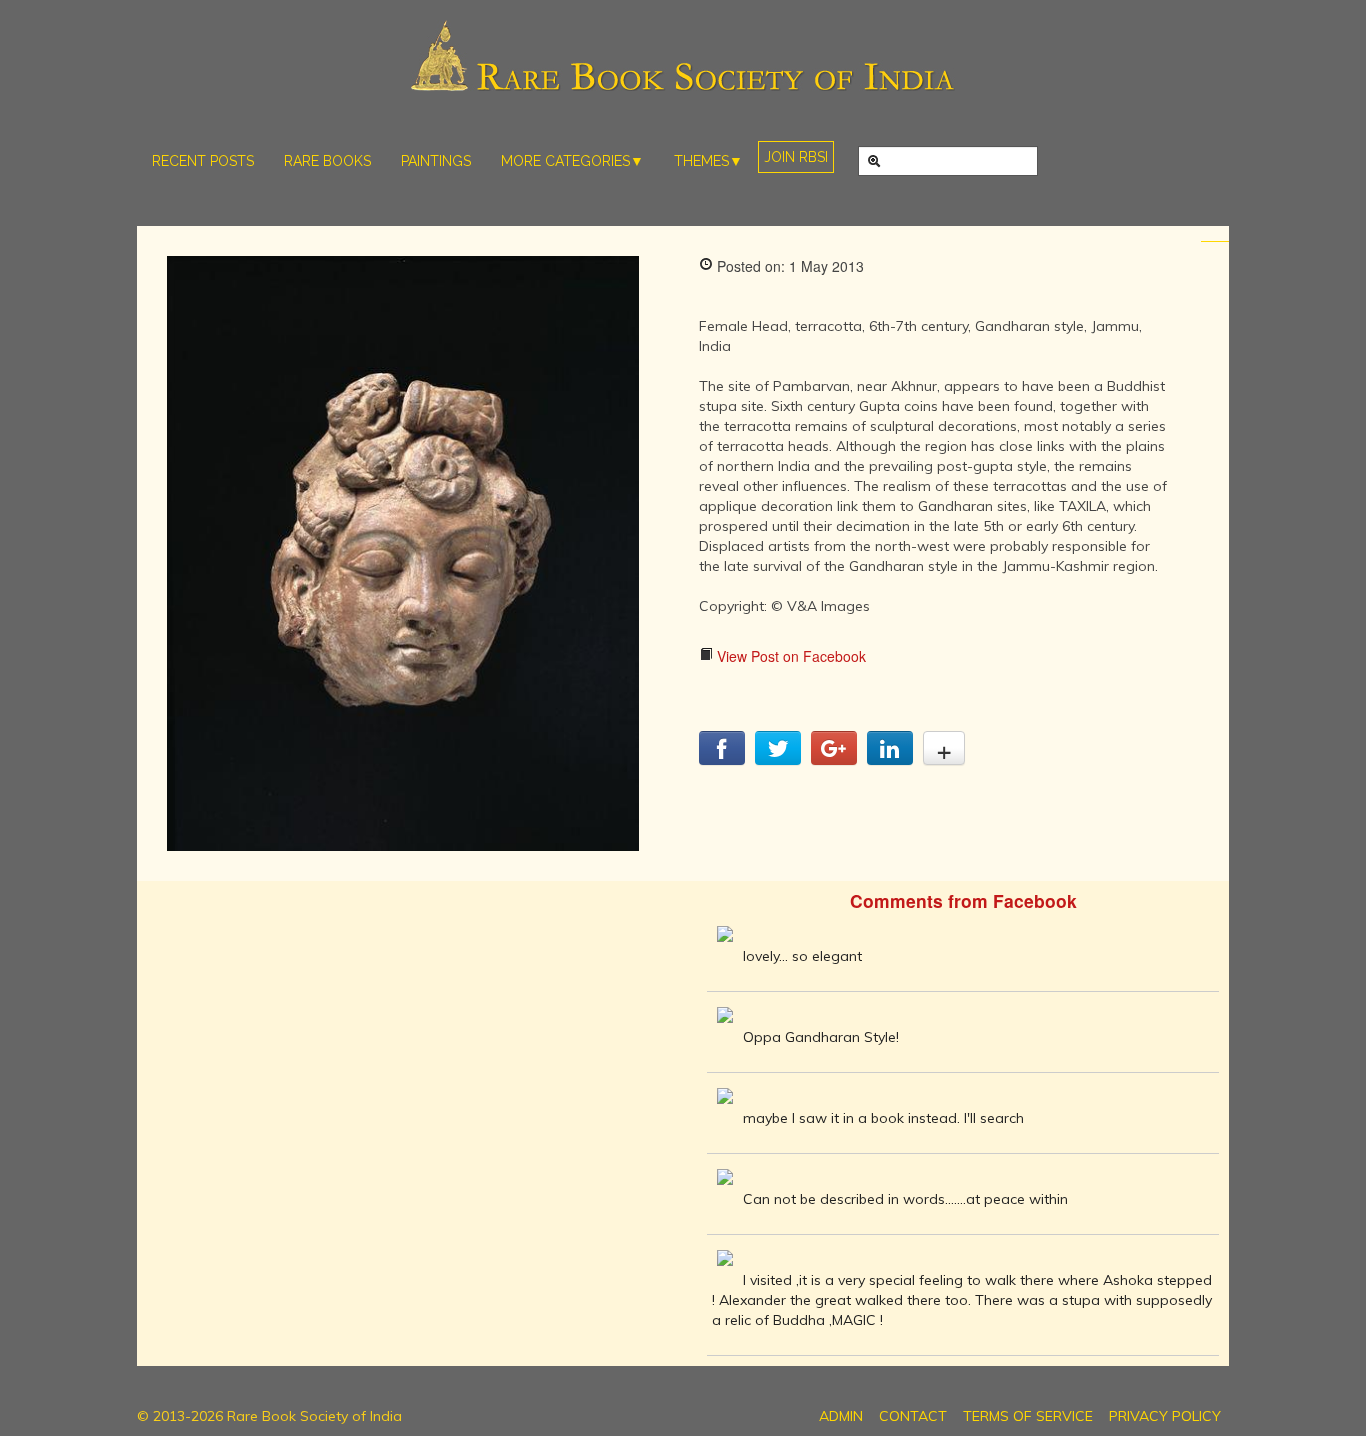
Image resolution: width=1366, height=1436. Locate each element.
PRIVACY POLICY (1165, 1416)
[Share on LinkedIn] (890, 759)
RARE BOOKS (327, 161)
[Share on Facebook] (722, 759)
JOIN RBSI (796, 157)
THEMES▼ (708, 161)
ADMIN (841, 1416)
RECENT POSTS (203, 161)
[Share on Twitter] (778, 759)
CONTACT (913, 1416)
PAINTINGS (436, 161)
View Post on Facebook (789, 656)
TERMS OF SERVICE (1028, 1416)
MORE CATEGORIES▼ (572, 161)
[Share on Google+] (834, 759)
